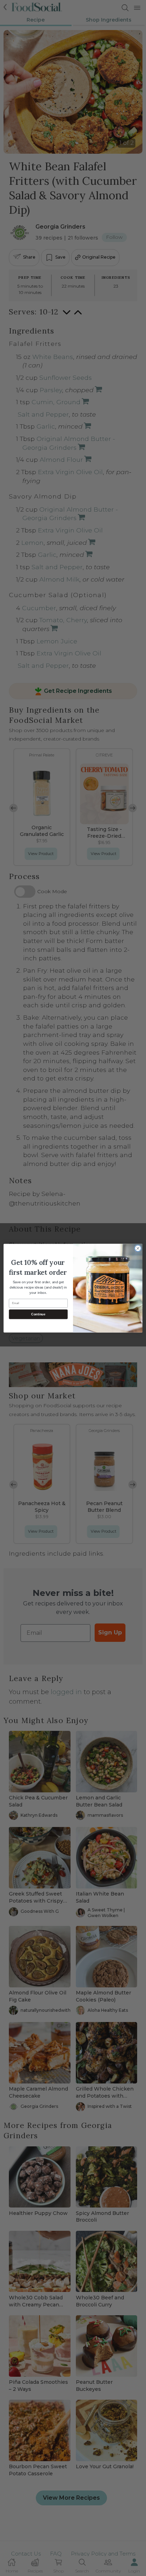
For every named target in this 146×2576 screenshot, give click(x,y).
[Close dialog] (138, 1248)
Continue (38, 1314)
